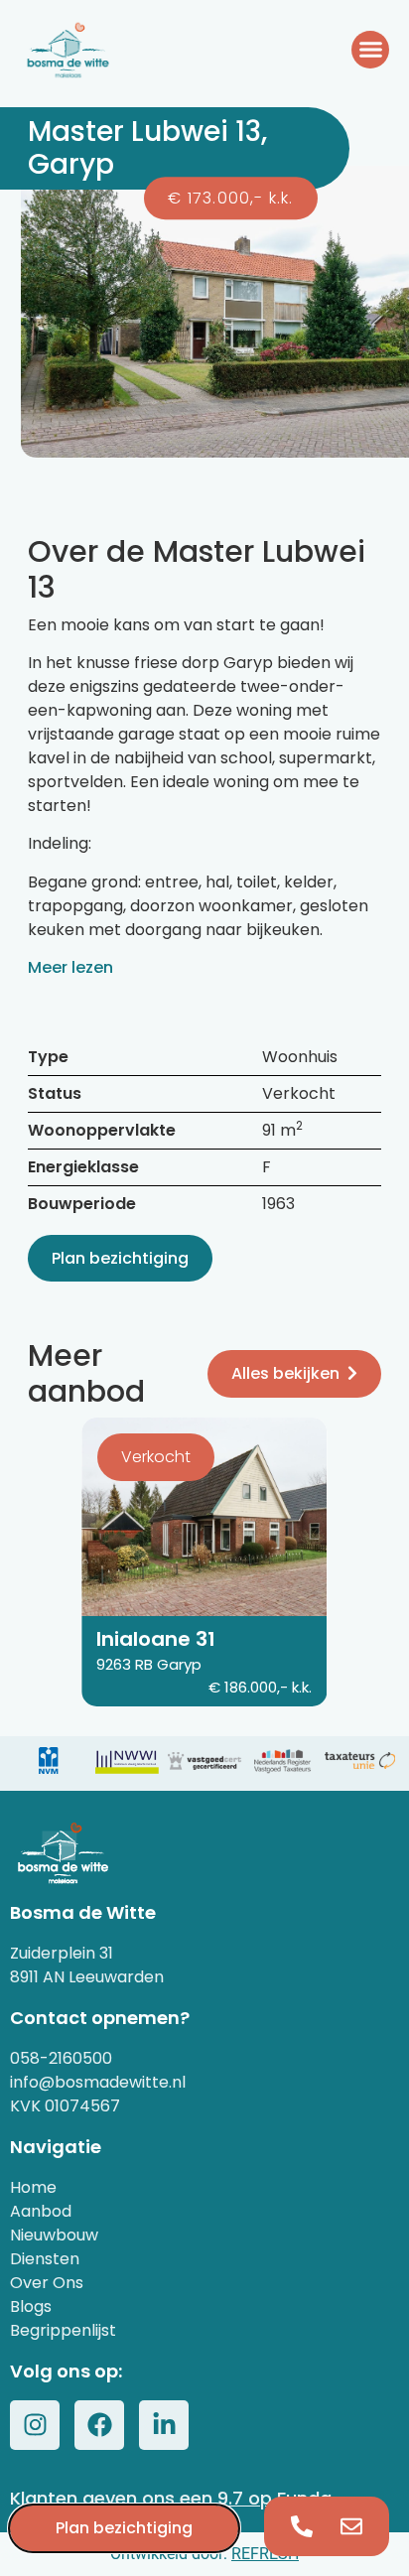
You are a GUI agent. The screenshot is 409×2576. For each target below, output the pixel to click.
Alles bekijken (285, 1373)
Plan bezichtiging (120, 1258)
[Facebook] (99, 2425)
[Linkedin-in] (164, 2425)
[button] (370, 50)
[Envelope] (351, 2526)
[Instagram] (35, 2425)
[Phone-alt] (302, 2526)
